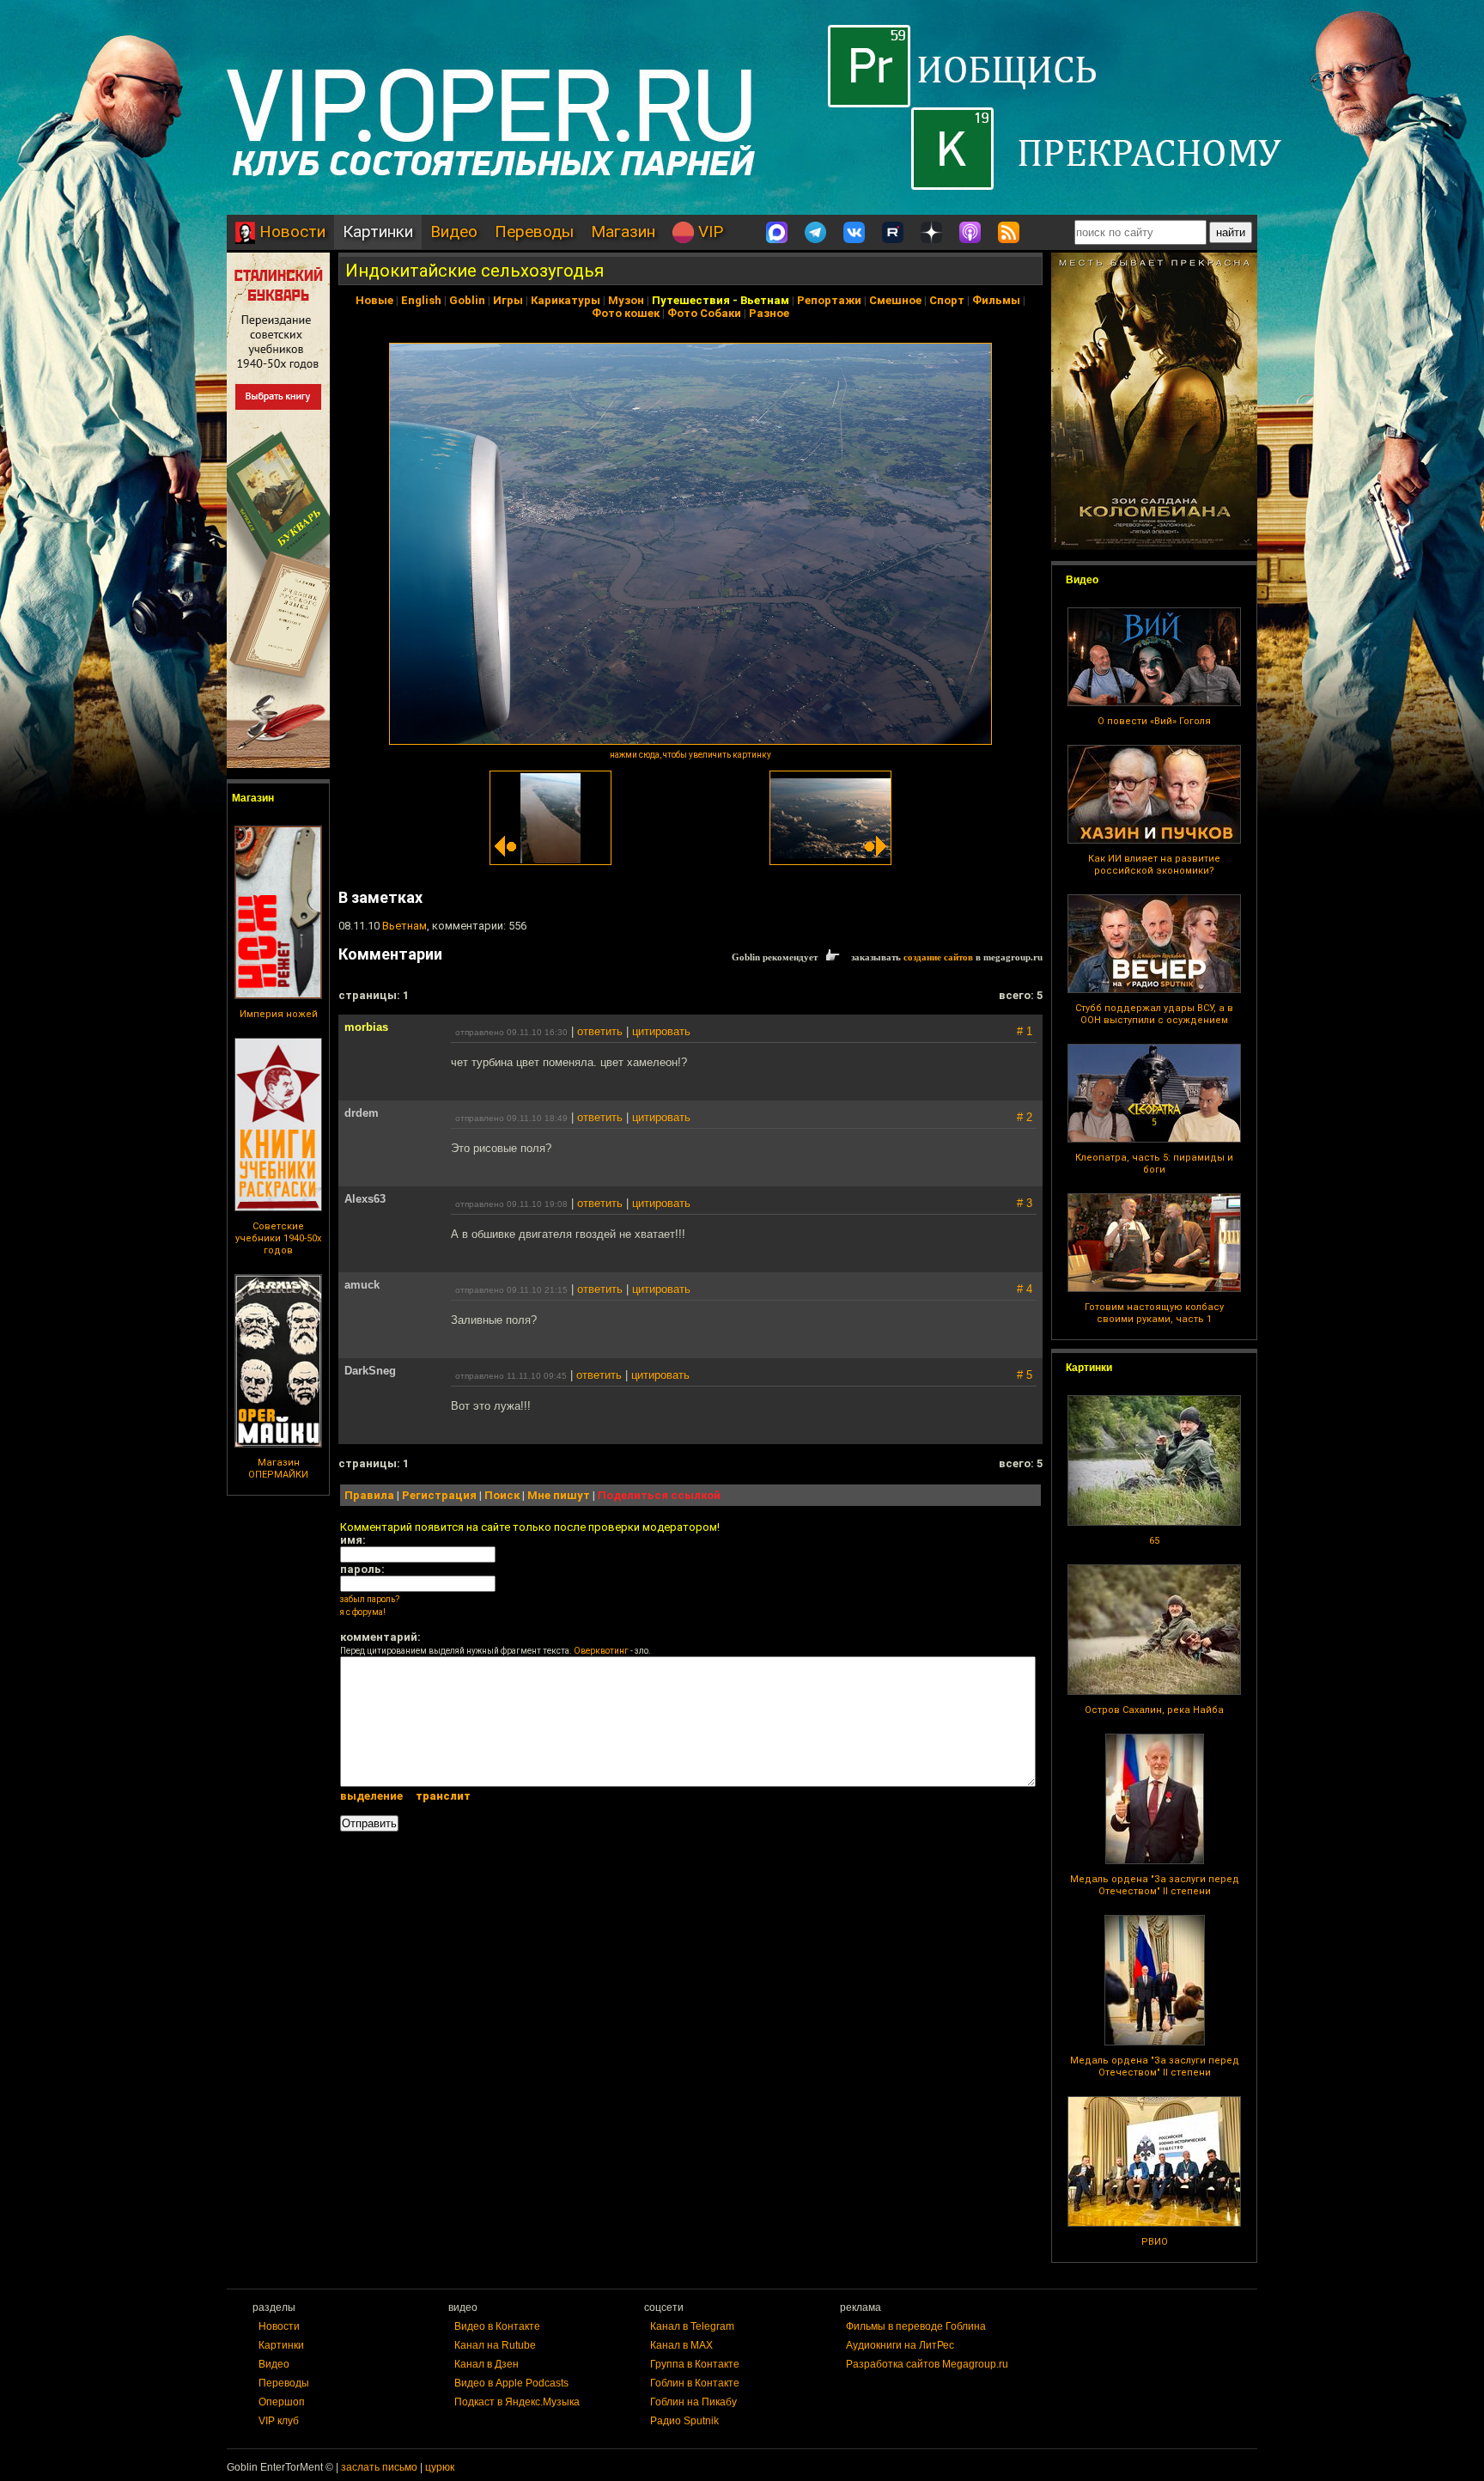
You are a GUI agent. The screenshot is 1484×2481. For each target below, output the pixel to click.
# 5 (1025, 1375)
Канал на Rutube (495, 2345)
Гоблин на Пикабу (693, 2402)
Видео (454, 232)
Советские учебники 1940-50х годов (278, 1238)
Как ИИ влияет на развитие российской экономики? (1154, 865)
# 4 (1025, 1289)
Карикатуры (566, 300)
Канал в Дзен (487, 2364)
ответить (600, 1031)
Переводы (534, 232)
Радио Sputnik (684, 2421)
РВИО (1155, 2242)
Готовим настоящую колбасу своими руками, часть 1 (1154, 1313)
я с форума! (363, 1612)
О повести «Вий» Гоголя (1154, 721)
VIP (709, 232)
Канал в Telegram (692, 2326)
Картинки (378, 232)
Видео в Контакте (497, 2326)
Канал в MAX (681, 2345)
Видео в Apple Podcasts (511, 2383)
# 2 (1025, 1117)
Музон (626, 300)
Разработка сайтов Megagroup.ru (927, 2364)
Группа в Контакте (695, 2364)
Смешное (895, 300)
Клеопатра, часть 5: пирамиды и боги (1154, 1164)
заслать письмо (379, 2467)
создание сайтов (938, 957)
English (421, 300)
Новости (290, 232)
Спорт (947, 300)
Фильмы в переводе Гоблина (916, 2326)
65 (1154, 1541)
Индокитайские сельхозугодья (474, 271)
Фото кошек (626, 313)
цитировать (661, 1031)
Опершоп (282, 2402)
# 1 (1025, 1031)
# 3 (1025, 1203)
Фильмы (996, 300)
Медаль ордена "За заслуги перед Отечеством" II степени (1155, 1885)
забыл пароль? (370, 1599)
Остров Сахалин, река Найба (1154, 1710)
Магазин (623, 232)
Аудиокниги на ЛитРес (900, 2345)
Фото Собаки (704, 313)
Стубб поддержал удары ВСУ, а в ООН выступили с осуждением (1154, 1014)
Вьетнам (765, 300)
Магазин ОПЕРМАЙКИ (278, 1469)
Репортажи (829, 300)
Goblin (467, 300)
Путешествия (691, 300)
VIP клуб (279, 2421)
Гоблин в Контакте (695, 2383)
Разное (769, 313)
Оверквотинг (601, 1651)
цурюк (440, 2467)
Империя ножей (279, 1014)
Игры (508, 300)
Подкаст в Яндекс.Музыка (517, 2402)
